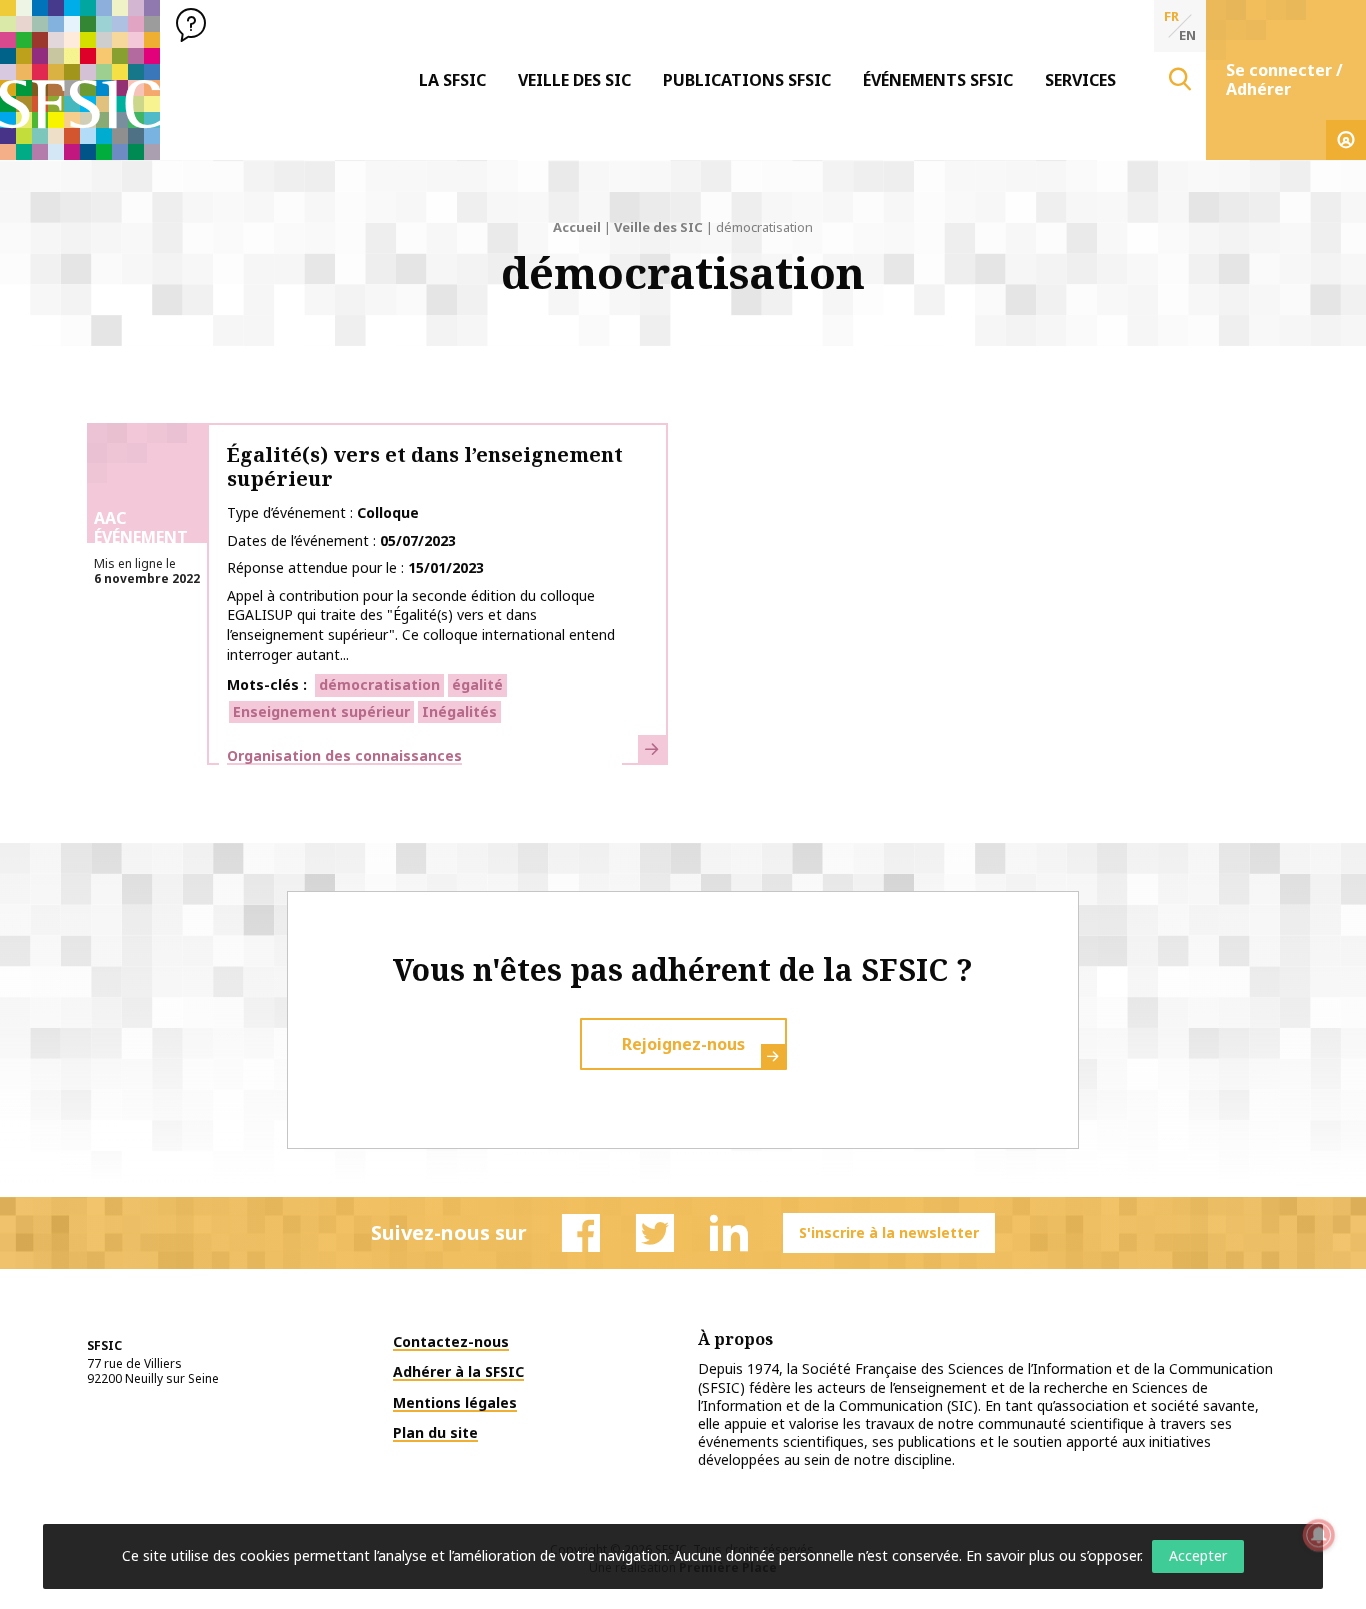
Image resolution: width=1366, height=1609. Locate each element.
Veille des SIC (574, 80)
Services (1080, 80)
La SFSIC (452, 80)
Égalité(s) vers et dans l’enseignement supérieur (425, 466)
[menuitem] (452, 80)
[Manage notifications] (1319, 1535)
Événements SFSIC (938, 80)
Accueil (577, 227)
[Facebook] (581, 1233)
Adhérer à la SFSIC (458, 1371)
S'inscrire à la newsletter (889, 1232)
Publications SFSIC (747, 80)
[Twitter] (655, 1233)
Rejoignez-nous (683, 1044)
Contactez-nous (451, 1341)
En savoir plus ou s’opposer (1053, 1555)
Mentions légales (455, 1402)
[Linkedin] (729, 1233)
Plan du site (435, 1432)
